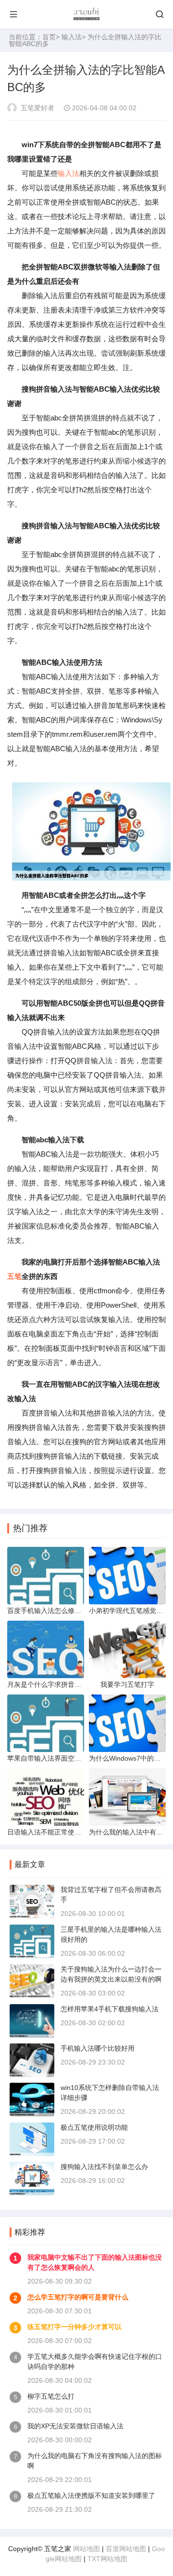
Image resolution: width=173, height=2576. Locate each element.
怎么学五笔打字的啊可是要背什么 (78, 2297)
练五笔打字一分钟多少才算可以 (74, 2327)
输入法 (72, 37)
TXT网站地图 (107, 2559)
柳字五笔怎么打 (51, 2396)
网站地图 (86, 2549)
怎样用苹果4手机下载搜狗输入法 (110, 2009)
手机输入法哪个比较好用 (98, 2048)
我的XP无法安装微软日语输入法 (75, 2426)
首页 (49, 37)
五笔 (14, 1276)
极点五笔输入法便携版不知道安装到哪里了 (91, 2495)
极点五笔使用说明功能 (94, 2127)
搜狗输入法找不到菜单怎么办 (104, 2167)
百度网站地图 (126, 2549)
